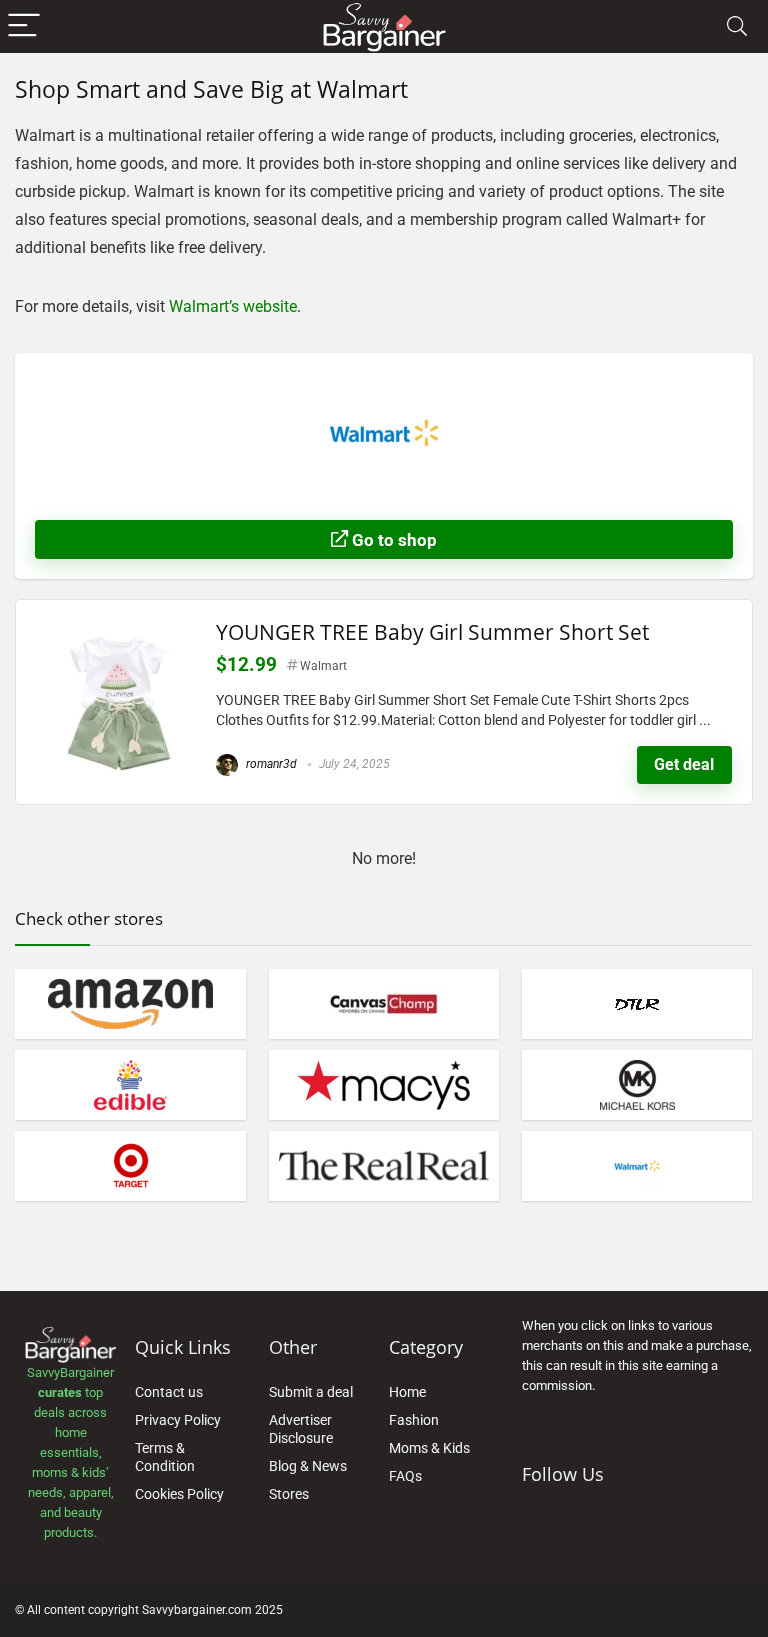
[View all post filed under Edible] (130, 1084)
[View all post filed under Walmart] (637, 1165)
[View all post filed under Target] (130, 1165)
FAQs (405, 1476)
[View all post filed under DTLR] (637, 1003)
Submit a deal (311, 1392)
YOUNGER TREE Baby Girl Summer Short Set (432, 632)
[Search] (737, 26)
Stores (289, 1494)
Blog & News (308, 1466)
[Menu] (24, 26)
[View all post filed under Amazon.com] (130, 1003)
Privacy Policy (178, 1420)
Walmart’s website (233, 306)
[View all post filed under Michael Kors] (637, 1084)
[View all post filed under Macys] (384, 1084)
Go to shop (392, 540)
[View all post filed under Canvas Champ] (384, 1003)
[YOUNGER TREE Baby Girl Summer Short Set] (116, 633)
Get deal (684, 764)
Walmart (323, 666)
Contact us (169, 1392)
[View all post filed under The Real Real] (384, 1165)
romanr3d (270, 764)
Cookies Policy (179, 1494)
